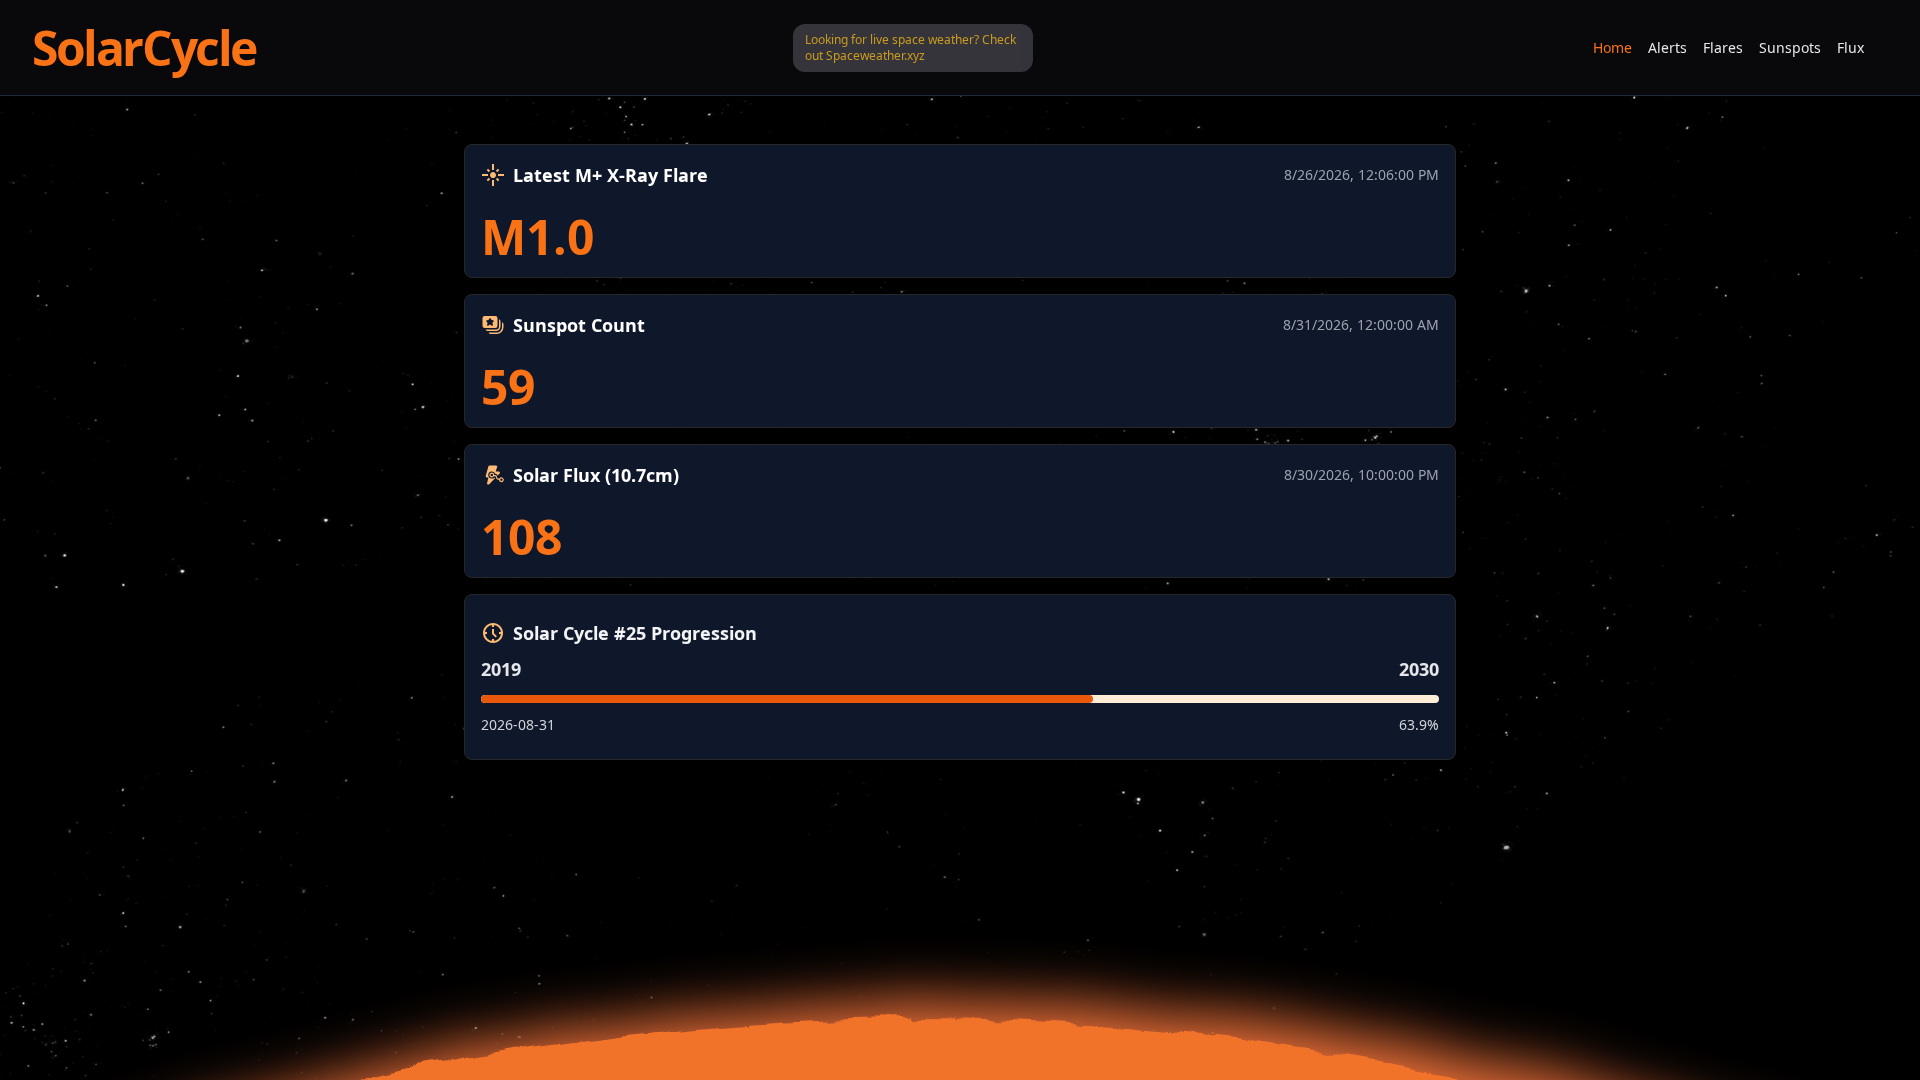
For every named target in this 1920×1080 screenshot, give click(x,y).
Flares (1723, 47)
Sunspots (1790, 47)
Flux (1850, 47)
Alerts (1667, 47)
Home (1612, 47)
